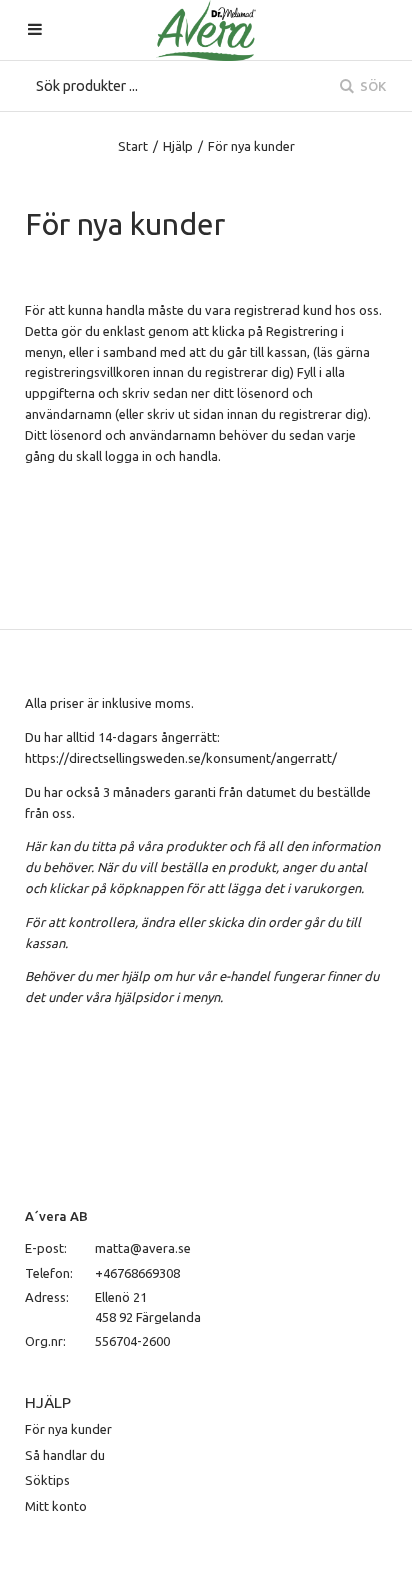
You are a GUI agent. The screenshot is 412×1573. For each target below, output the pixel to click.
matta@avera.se (143, 1248)
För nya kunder (68, 1429)
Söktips (47, 1480)
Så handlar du (65, 1455)
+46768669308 (137, 1273)
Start (133, 146)
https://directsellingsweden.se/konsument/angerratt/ (181, 758)
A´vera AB (56, 1216)
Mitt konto (56, 1506)
